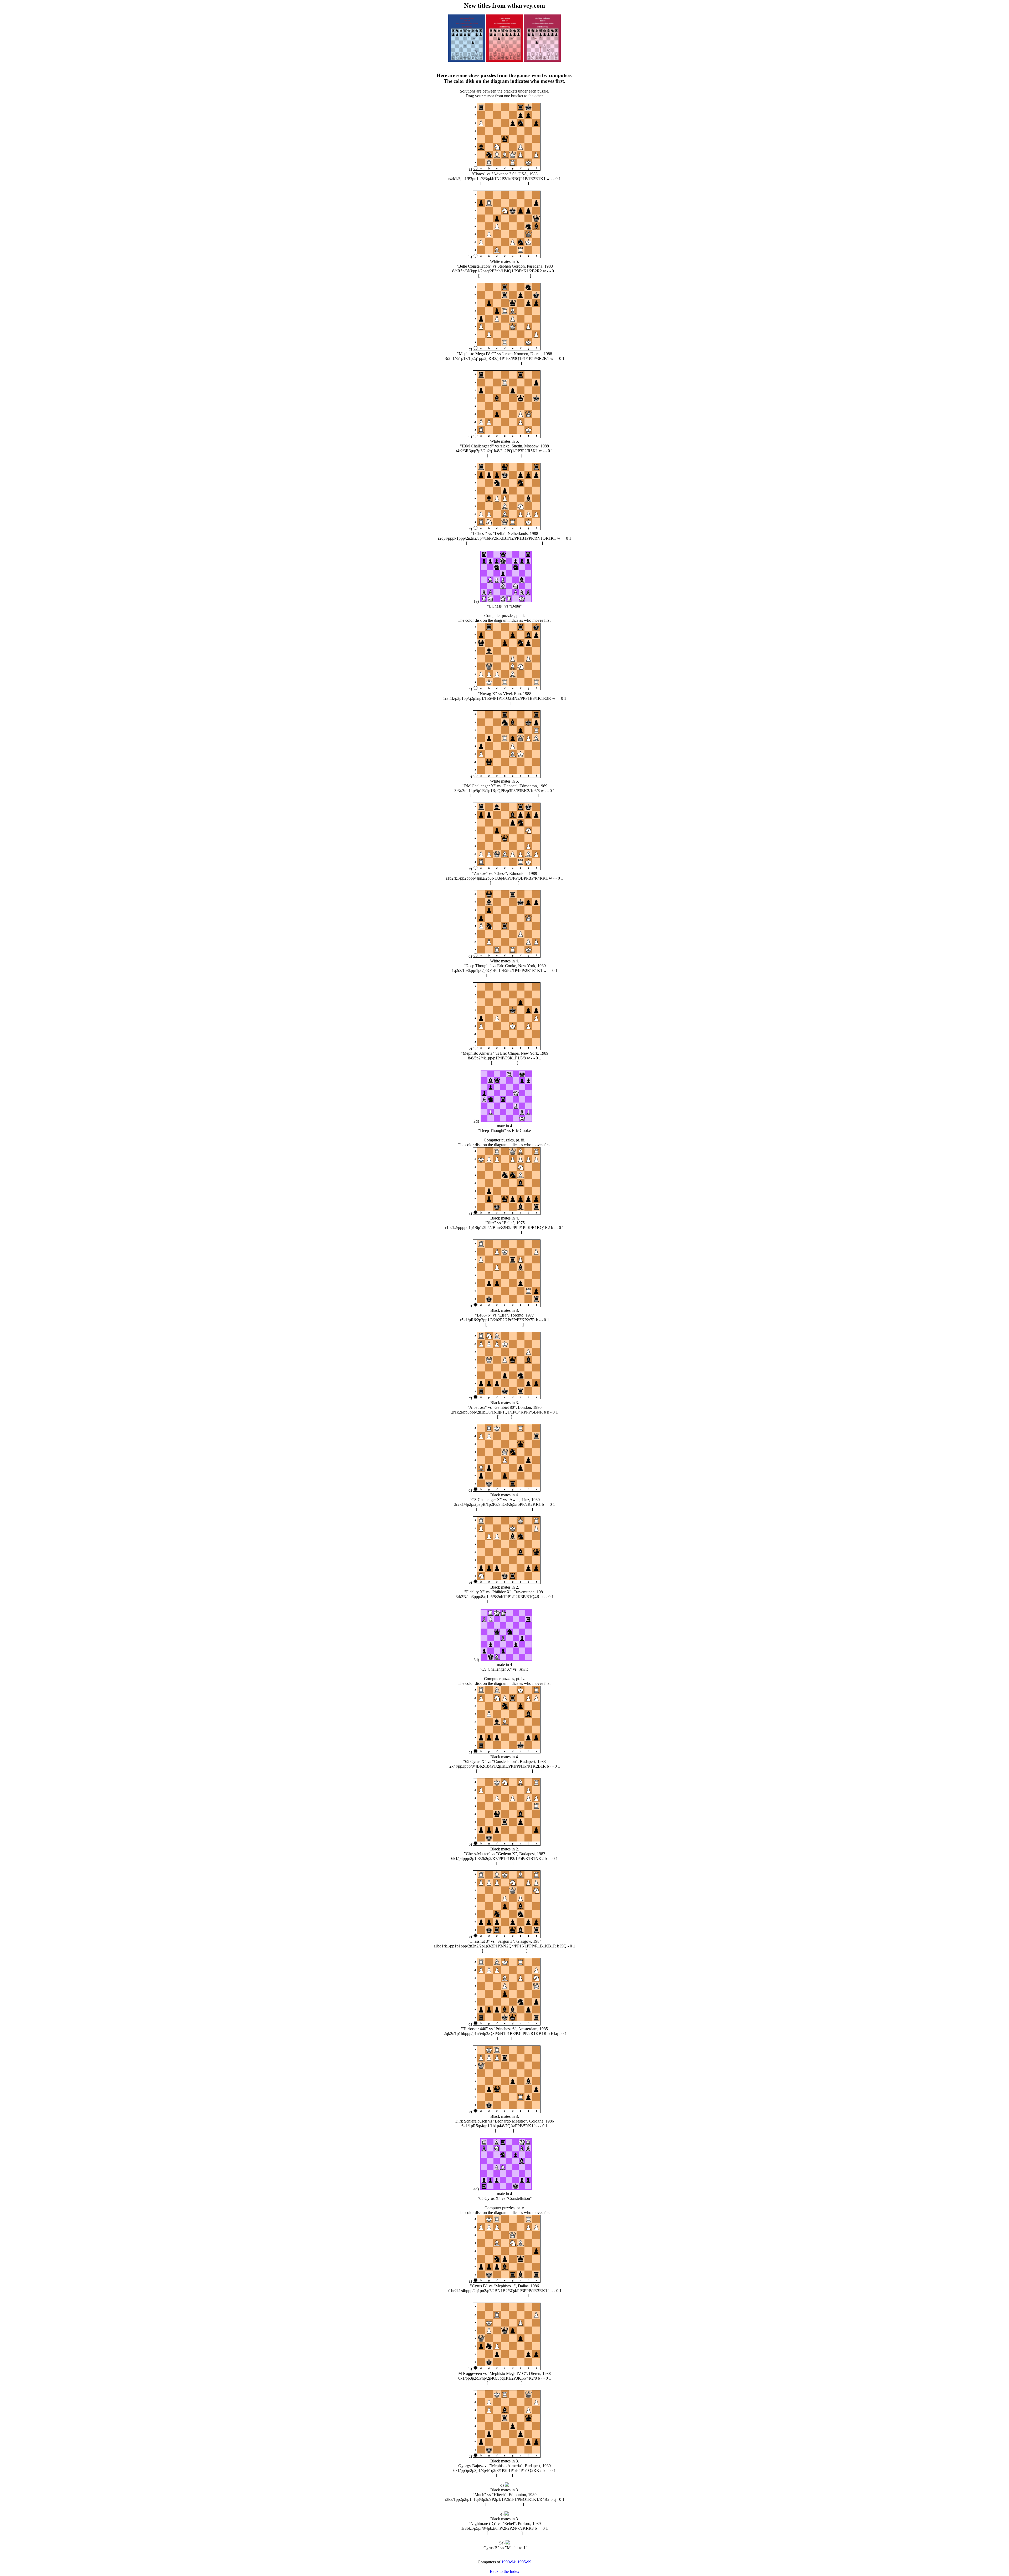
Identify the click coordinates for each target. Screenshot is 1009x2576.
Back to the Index (504, 2571)
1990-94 (508, 2562)
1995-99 (524, 2562)
